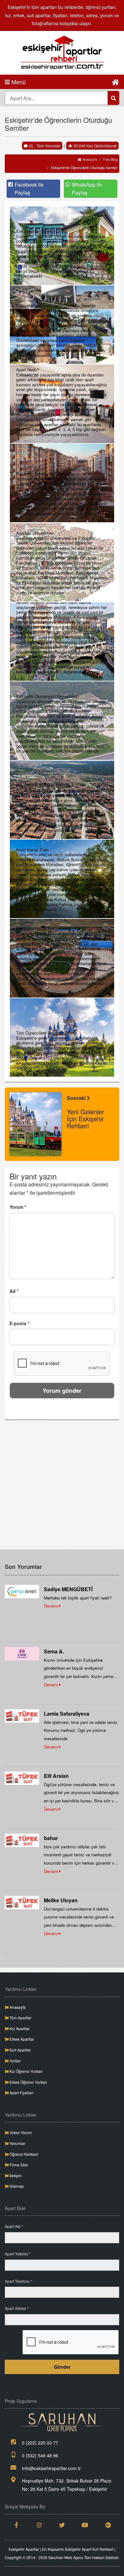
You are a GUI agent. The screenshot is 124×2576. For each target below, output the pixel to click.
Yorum (18, 1207)
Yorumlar (17, 2143)
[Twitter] (62, 2525)
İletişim (15, 2175)
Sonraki (77, 1098)
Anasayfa (89, 159)
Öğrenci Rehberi (23, 2154)
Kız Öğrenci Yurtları (26, 2071)
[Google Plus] (108, 2525)
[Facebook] (16, 2525)
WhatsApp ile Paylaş (87, 189)
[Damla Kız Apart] (22, 1591)
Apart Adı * (14, 2226)
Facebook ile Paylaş (29, 189)
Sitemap (16, 2186)
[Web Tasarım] (62, 2422)
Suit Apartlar (20, 2050)
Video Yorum (20, 2132)
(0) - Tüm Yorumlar (44, 146)
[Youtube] (85, 2525)
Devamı (52, 1606)
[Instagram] (39, 2525)
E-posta (19, 1323)
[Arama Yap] (114, 98)
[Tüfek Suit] (22, 1715)
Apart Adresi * (17, 2308)
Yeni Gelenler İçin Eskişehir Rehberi (86, 1119)
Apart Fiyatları (21, 2093)
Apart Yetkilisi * (18, 2254)
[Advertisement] (62, 1487)
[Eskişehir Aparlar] (62, 53)
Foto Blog (110, 159)
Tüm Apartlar (20, 2018)
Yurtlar (15, 2061)
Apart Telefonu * (19, 2281)
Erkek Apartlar (21, 2039)
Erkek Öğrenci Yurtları (28, 2082)
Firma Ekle (18, 2165)
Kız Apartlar (19, 2028)
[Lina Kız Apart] (22, 1653)
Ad (14, 1291)
